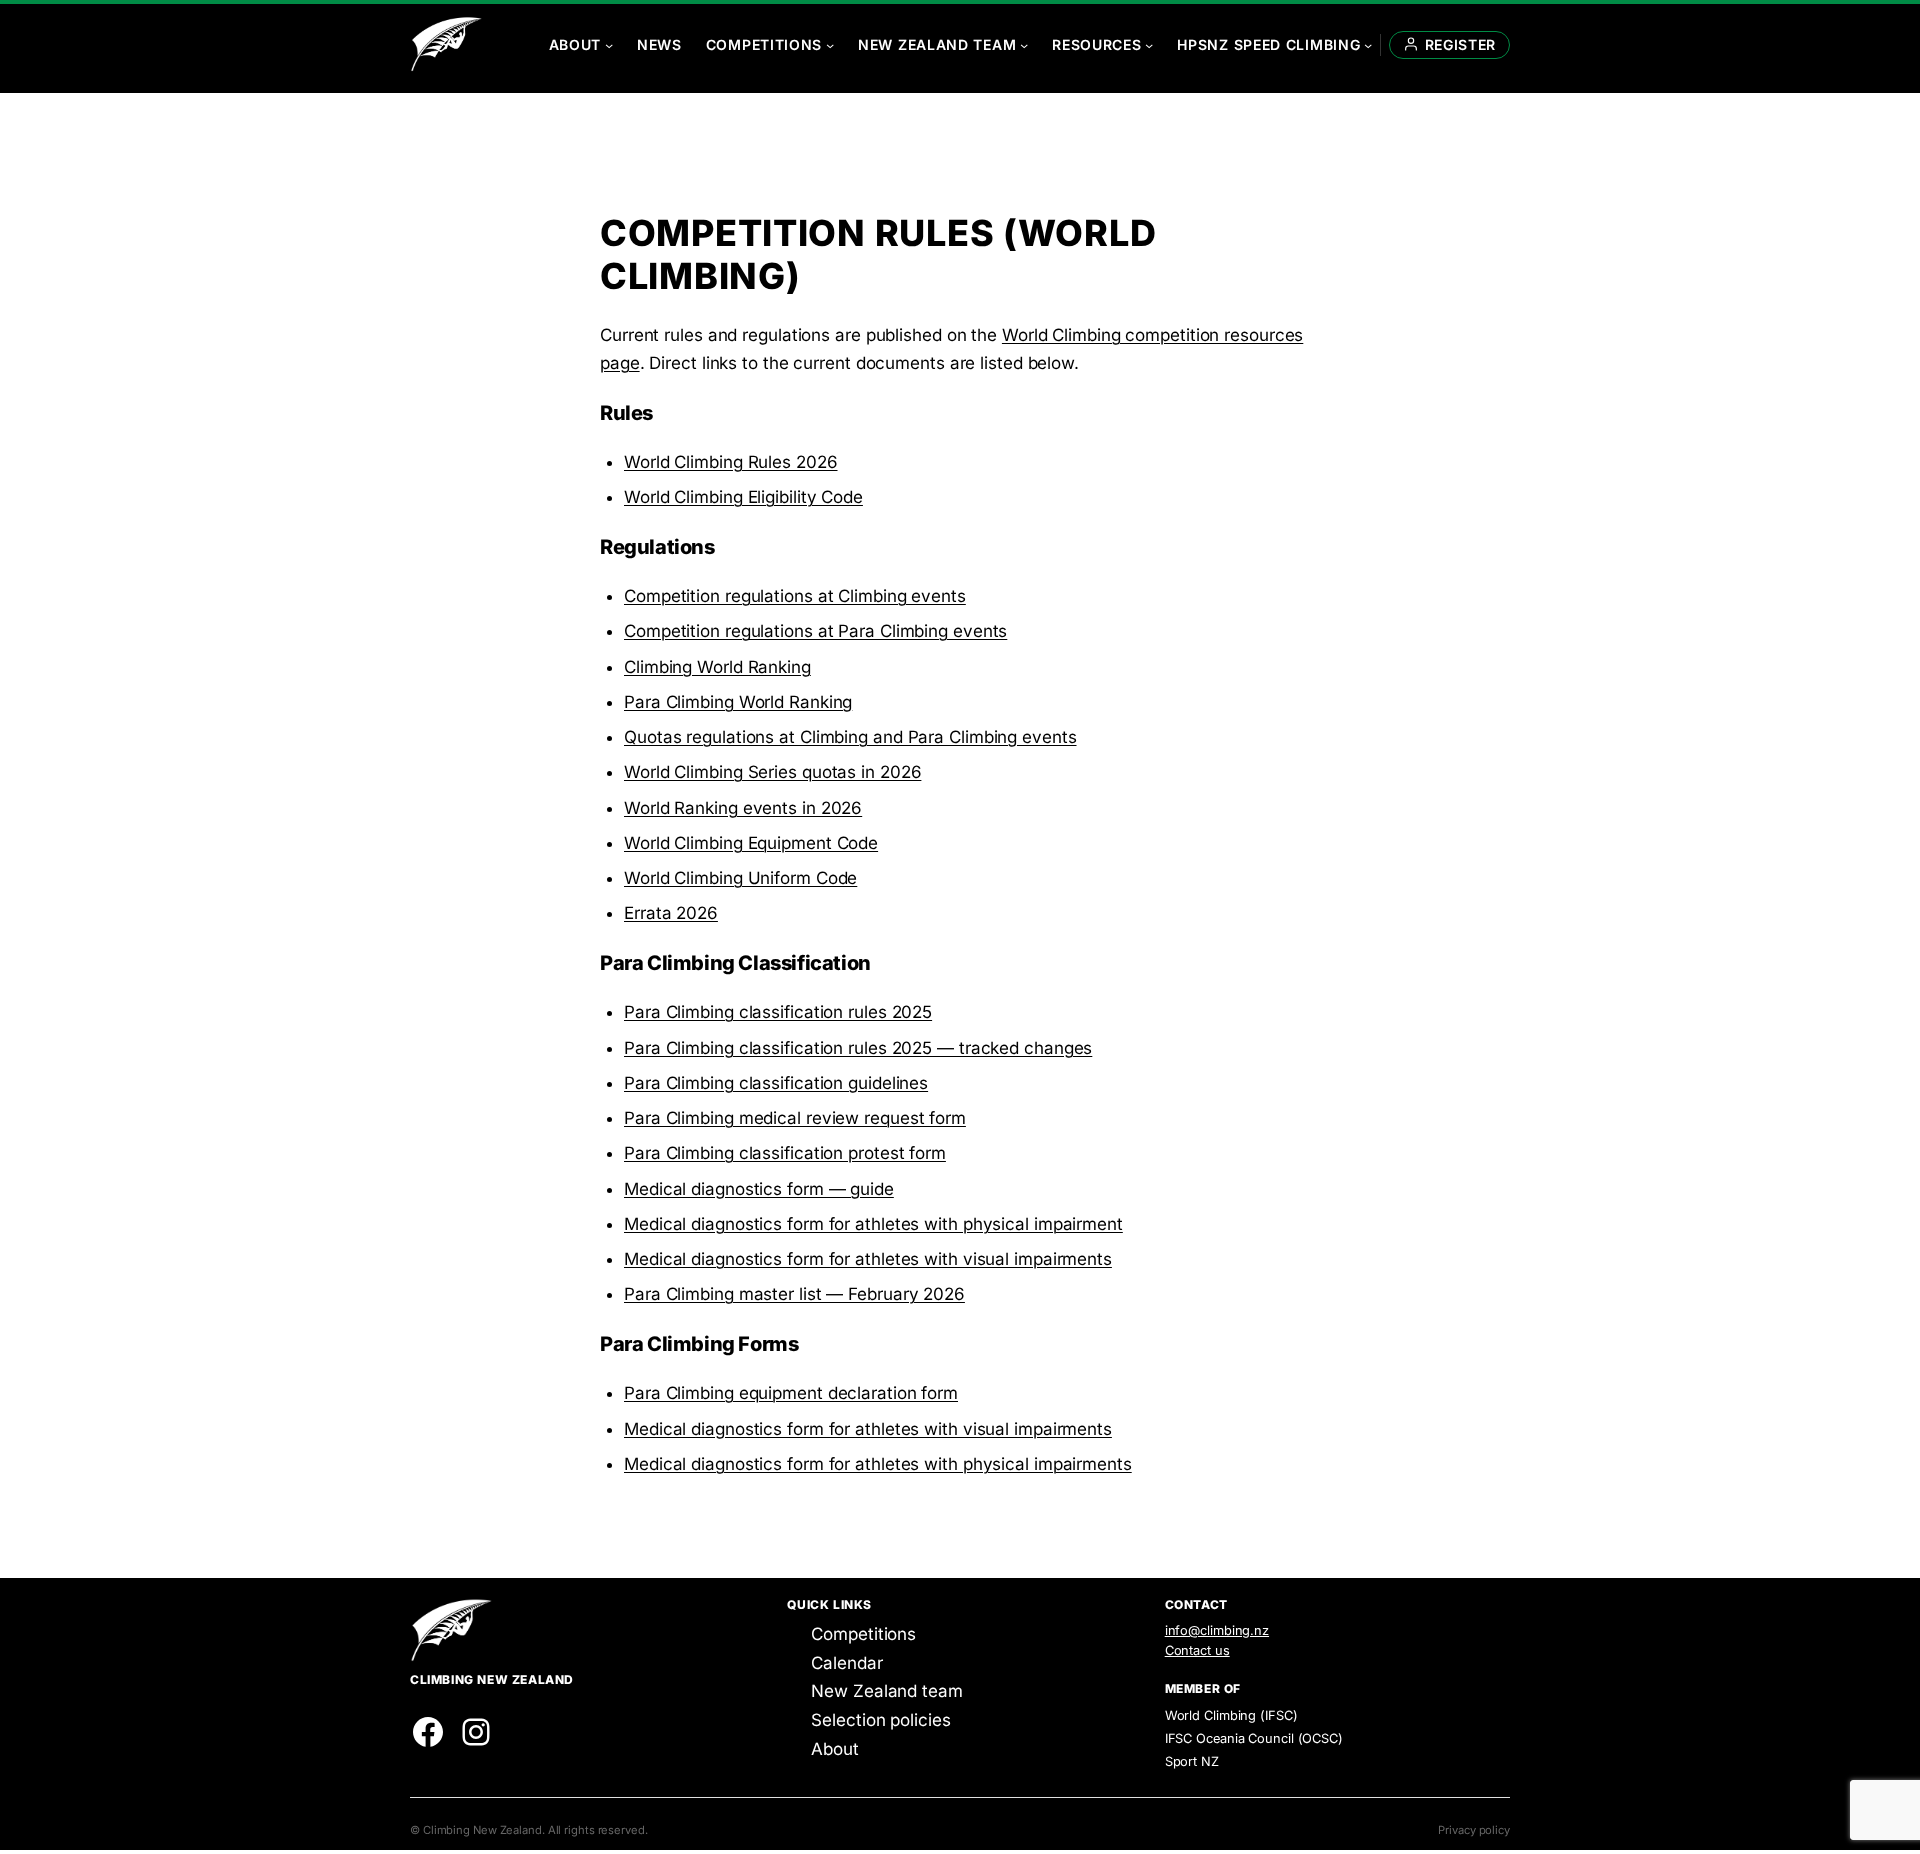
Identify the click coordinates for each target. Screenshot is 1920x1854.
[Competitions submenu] (830, 45)
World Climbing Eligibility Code (743, 497)
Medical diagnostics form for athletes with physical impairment (873, 1224)
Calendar (846, 1663)
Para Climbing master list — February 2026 (794, 1294)
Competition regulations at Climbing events (795, 596)
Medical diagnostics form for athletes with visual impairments (868, 1259)
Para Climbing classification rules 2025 (778, 1012)
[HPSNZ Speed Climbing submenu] (1368, 45)
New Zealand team (886, 1691)
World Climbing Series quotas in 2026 (772, 772)
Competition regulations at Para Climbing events (815, 631)
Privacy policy (1474, 1830)
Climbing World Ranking (717, 667)
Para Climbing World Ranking (738, 702)
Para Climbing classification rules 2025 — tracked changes (858, 1048)
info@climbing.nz (1217, 1630)
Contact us (1197, 1650)
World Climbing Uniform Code (740, 878)
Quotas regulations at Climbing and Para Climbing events (850, 737)
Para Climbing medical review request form (795, 1118)
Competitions (863, 1634)
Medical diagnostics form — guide (759, 1189)
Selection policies (880, 1720)
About (835, 1749)
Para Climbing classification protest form (785, 1153)
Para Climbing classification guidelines (776, 1083)
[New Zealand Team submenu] (1024, 45)
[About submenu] (609, 45)
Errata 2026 (671, 913)
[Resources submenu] (1149, 45)
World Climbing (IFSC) (1231, 1715)
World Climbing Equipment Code (751, 843)
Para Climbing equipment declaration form (791, 1393)
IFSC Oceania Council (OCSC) (1254, 1738)
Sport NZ (1192, 1761)
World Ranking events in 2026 (743, 808)
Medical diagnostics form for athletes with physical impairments (878, 1464)
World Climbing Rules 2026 (731, 462)
